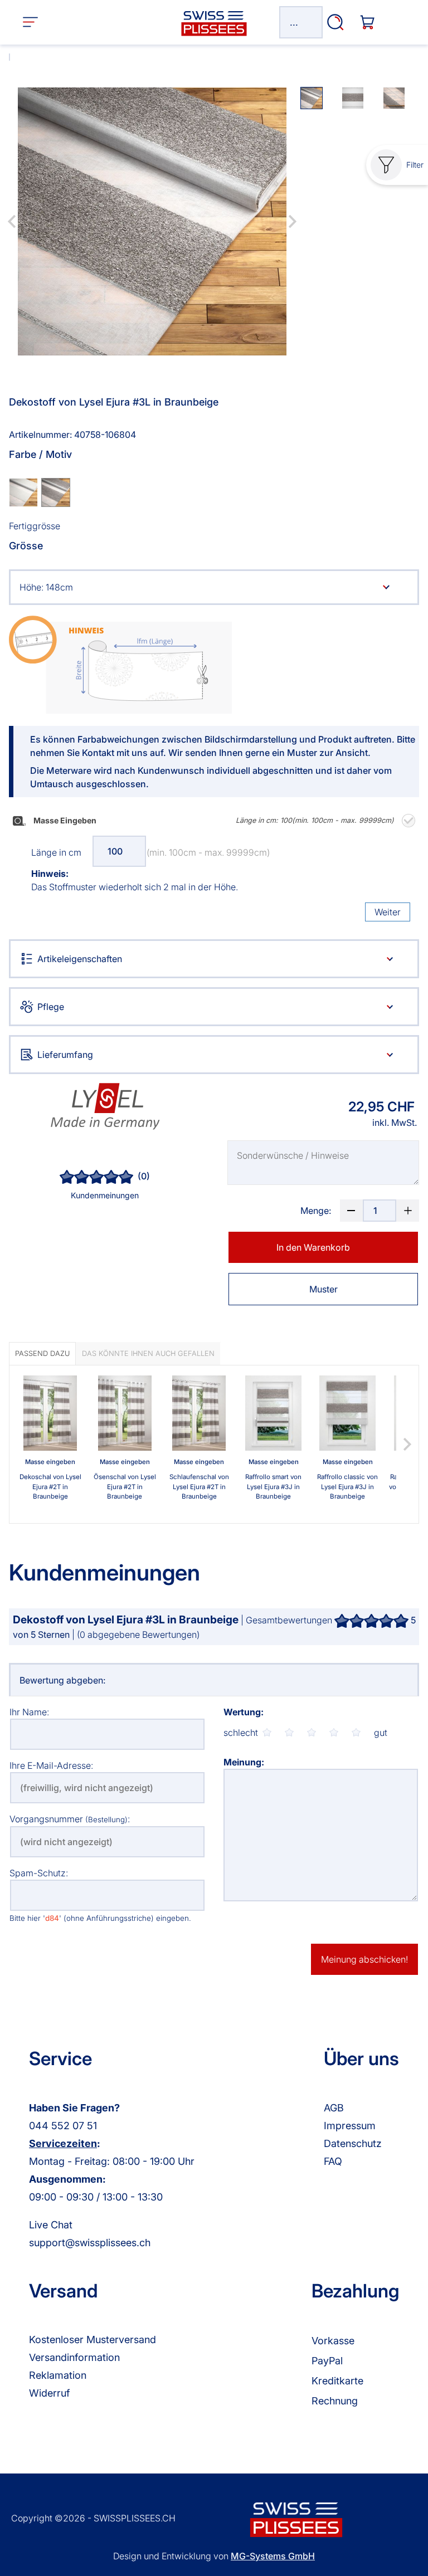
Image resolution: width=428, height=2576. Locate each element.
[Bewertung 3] (312, 1733)
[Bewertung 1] (267, 1733)
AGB (334, 2108)
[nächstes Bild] (293, 222)
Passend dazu (42, 1353)
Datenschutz (353, 2143)
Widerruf (49, 2393)
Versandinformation (74, 2357)
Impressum (350, 2126)
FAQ (333, 2161)
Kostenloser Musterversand (93, 2340)
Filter (415, 165)
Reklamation (58, 2375)
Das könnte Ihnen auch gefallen (148, 1353)
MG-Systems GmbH (273, 2556)
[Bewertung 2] (289, 1733)
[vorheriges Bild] (12, 222)
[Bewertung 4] (334, 1733)
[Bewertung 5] (356, 1733)
